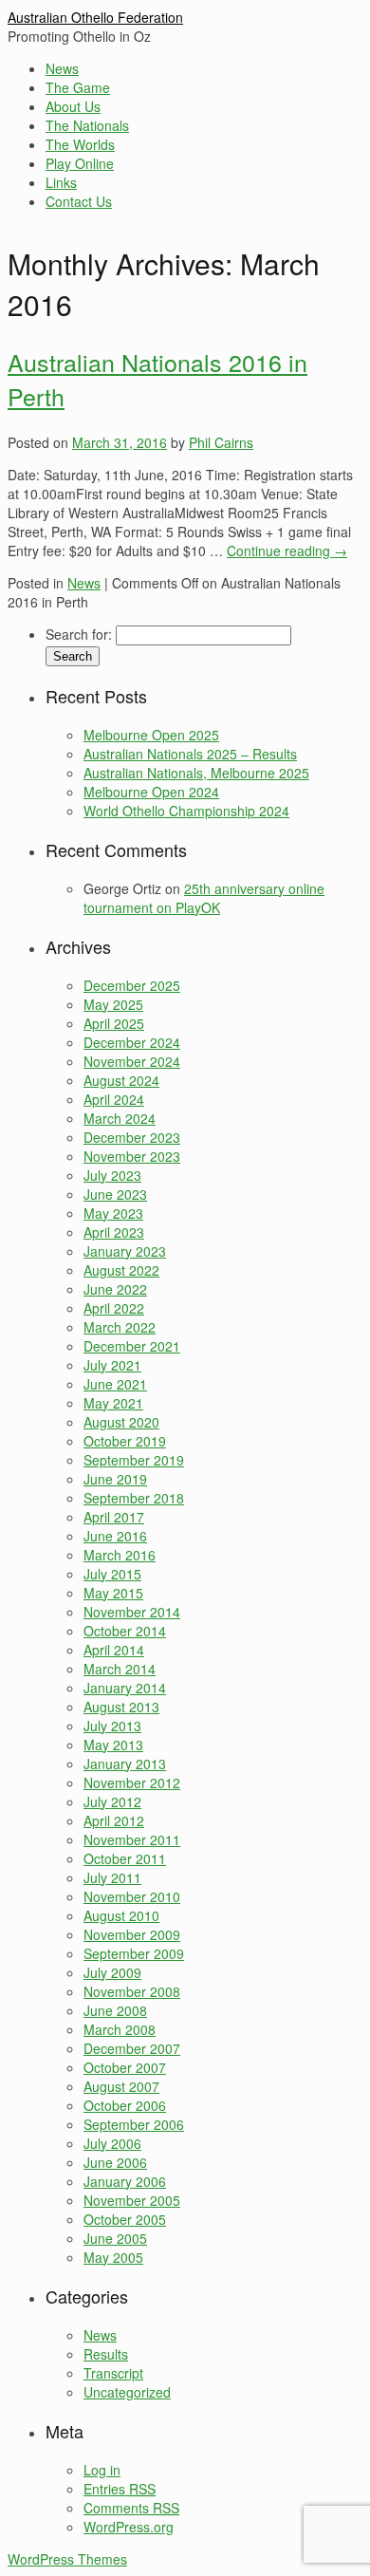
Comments (131, 2508)
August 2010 (121, 1915)
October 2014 (125, 1631)
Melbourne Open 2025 (151, 735)
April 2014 (114, 1650)
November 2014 (132, 1612)
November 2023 (132, 1156)
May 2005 (113, 2257)
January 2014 (125, 1688)
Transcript (113, 2373)
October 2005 (125, 2219)
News (62, 68)
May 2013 (113, 1745)
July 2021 (112, 1365)
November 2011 (132, 1839)
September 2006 (134, 2124)
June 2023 (115, 1194)
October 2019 (125, 1441)
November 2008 (132, 1991)
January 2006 (125, 2181)
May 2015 (113, 1593)
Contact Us (79, 201)
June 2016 (115, 1536)
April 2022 (114, 1308)
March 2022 (120, 1327)
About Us (73, 106)
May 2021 (113, 1403)
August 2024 (121, 1080)
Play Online (80, 163)
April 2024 (114, 1099)
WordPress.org (129, 2527)
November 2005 (132, 2200)
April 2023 (114, 1232)
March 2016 (120, 1555)
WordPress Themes (67, 2559)
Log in (102, 2470)
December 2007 (132, 2048)
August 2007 (121, 2086)
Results (106, 2354)
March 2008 (120, 2029)
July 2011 (112, 1877)
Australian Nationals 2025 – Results (190, 754)
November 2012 (132, 1783)
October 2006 (125, 2105)
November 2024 (132, 1061)
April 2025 (114, 1023)
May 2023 (113, 1213)
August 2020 (121, 1422)
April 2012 (114, 1820)
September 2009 (134, 1953)
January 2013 (125, 1764)
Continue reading (287, 551)
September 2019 (134, 1460)
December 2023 (132, 1137)
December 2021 (132, 1346)
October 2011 (125, 1858)
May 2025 (113, 1004)
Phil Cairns (221, 442)
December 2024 (132, 1042)
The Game (78, 87)
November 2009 (132, 1934)
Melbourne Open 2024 (151, 792)
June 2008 (115, 2010)
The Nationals (87, 125)
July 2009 (112, 1972)
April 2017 (114, 1517)
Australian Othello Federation (95, 17)
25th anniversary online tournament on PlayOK (204, 898)
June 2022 (115, 1289)
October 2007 (125, 2067)
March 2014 (120, 1669)
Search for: (79, 634)
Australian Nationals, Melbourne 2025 (196, 773)
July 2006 (112, 2143)
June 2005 (115, 2238)
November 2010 (132, 1896)
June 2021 (115, 1384)
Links (61, 182)
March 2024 (120, 1118)
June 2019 (115, 1479)
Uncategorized (127, 2392)
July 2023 (112, 1175)
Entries (120, 2489)
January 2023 (125, 1251)
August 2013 (121, 1707)
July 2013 (112, 1726)
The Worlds (80, 144)
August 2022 (121, 1270)
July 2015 (112, 1574)
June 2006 (115, 2162)
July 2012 (112, 1801)
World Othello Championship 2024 (186, 811)
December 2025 (132, 985)
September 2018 (134, 1498)
